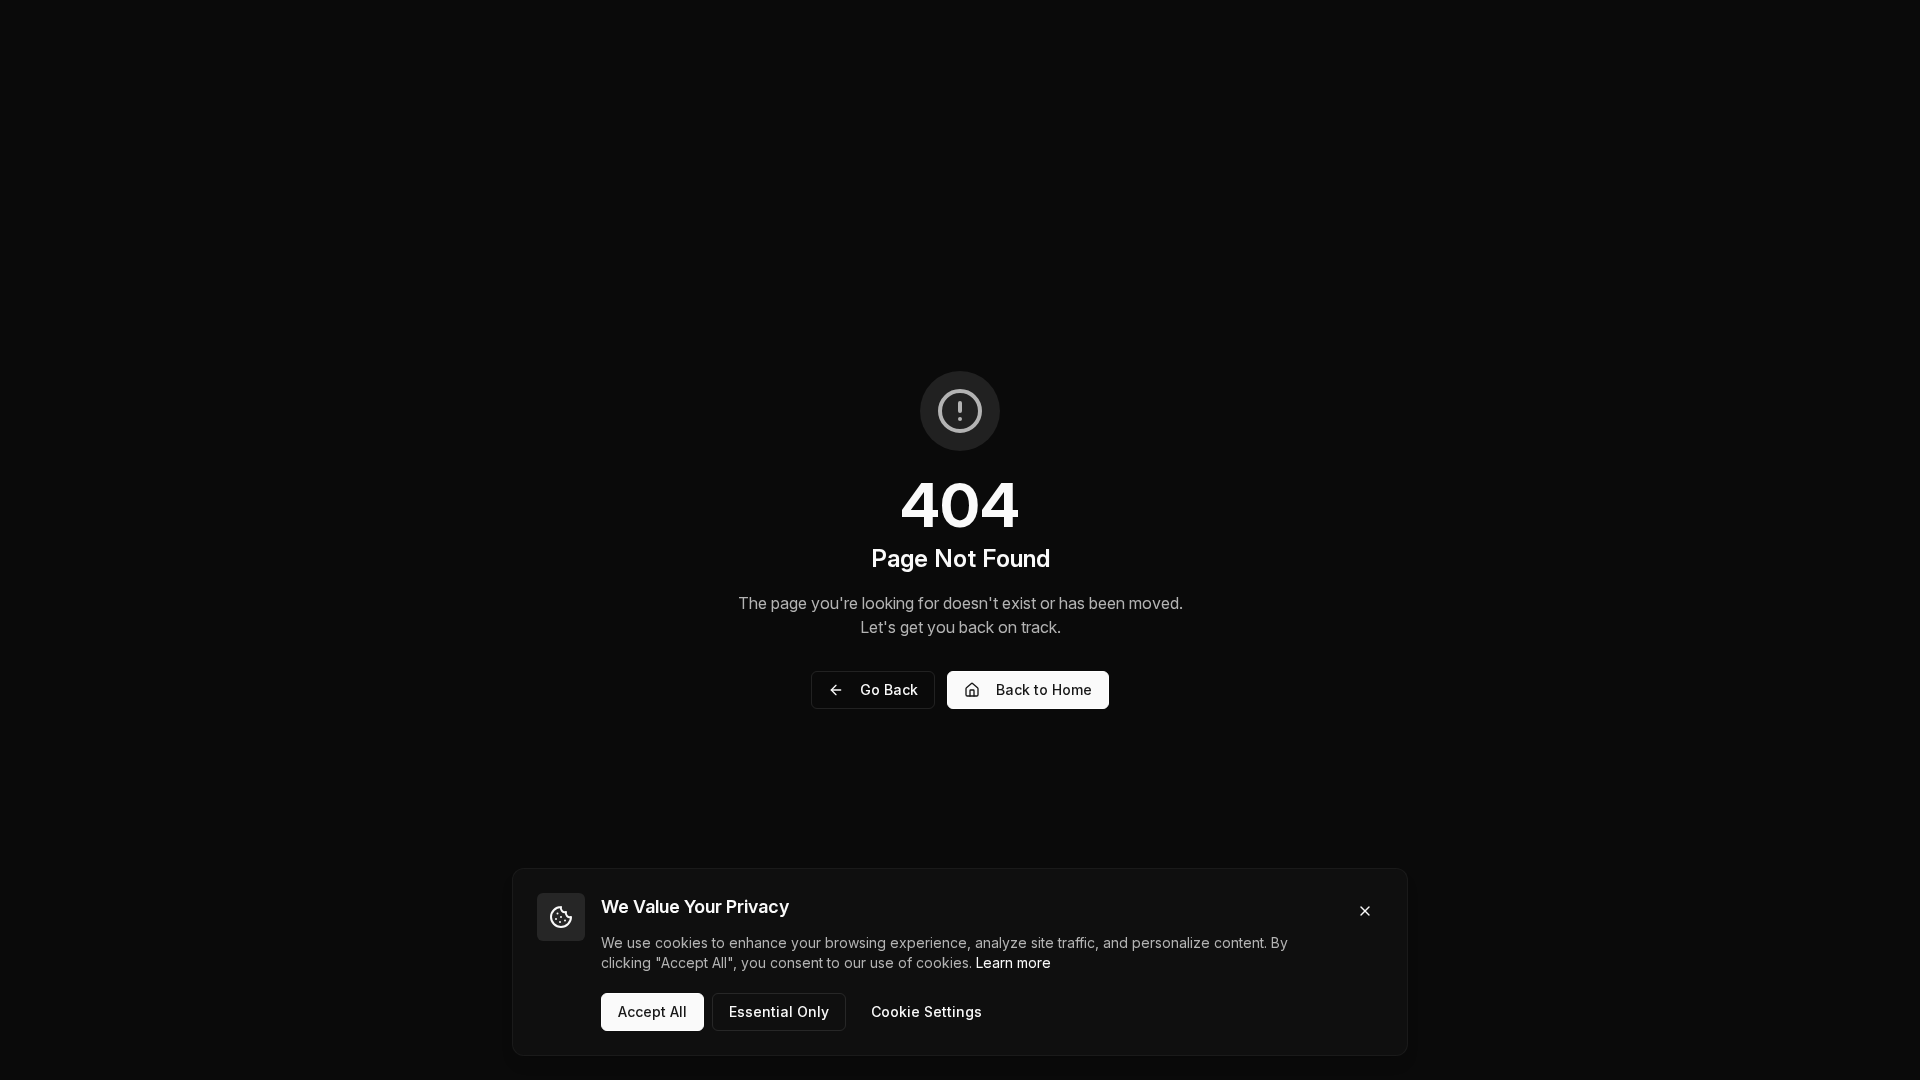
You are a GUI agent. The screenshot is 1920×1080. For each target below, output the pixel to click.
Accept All (652, 1011)
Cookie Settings (926, 1011)
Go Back (889, 689)
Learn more (1013, 962)
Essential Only (779, 1011)
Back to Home (1044, 689)
